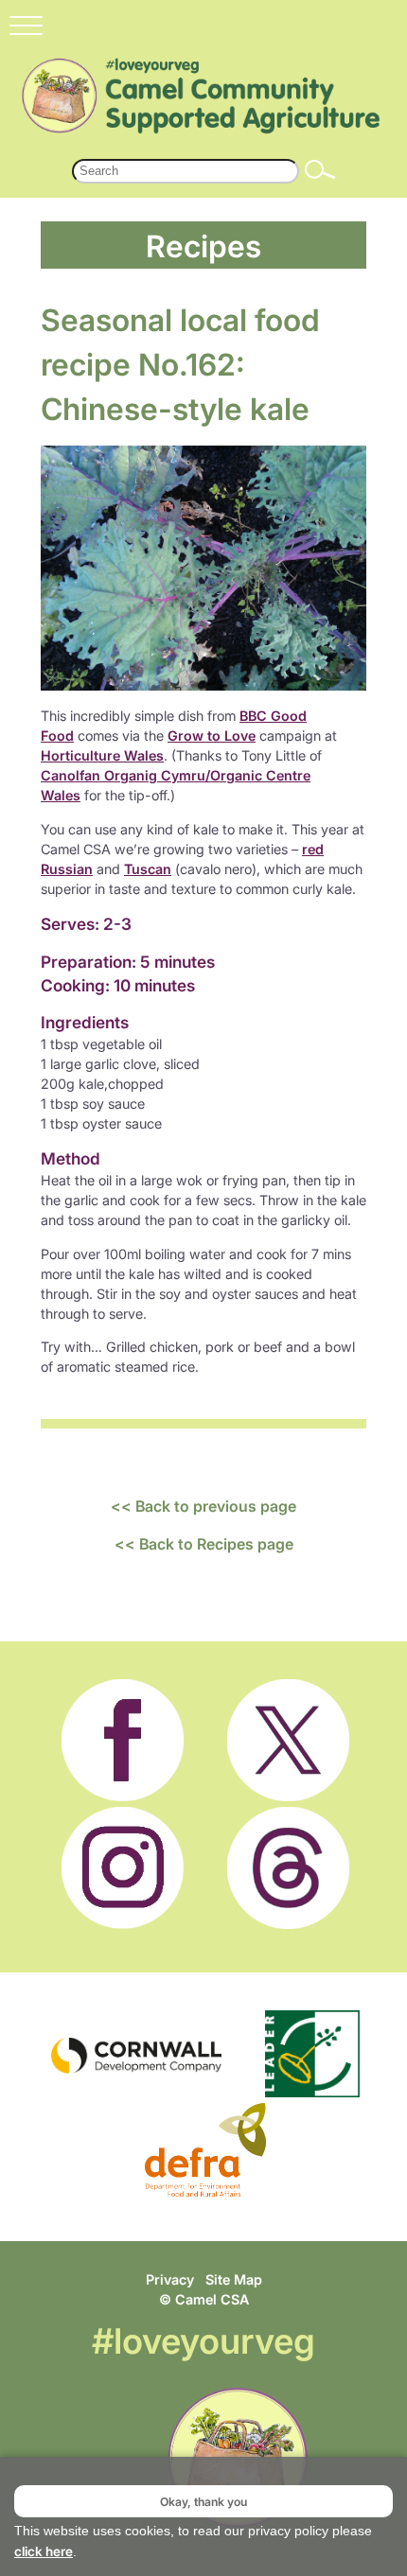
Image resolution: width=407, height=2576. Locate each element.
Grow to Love (212, 736)
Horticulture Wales (102, 755)
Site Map (234, 2279)
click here (44, 2551)
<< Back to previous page (203, 1506)
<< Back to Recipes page (204, 1544)
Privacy (170, 2279)
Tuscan (148, 869)
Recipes (203, 245)
